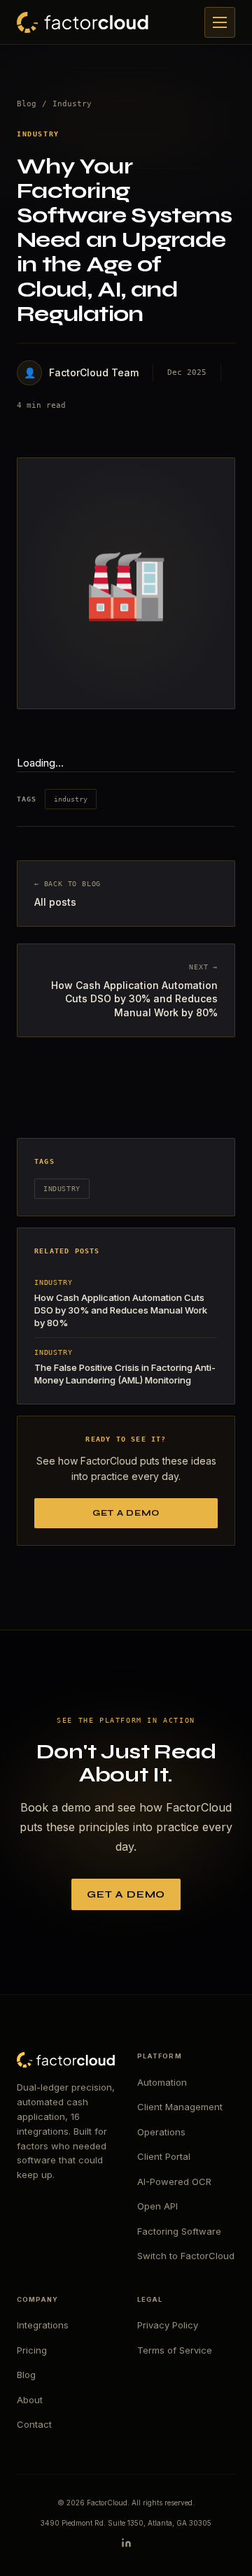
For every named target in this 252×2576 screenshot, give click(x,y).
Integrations (43, 2325)
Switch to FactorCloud (186, 2256)
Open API (157, 2206)
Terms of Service (175, 2350)
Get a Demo (126, 1513)
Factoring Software (179, 2231)
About (30, 2400)
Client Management (180, 2107)
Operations (161, 2132)
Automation (162, 2082)
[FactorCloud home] (83, 22)
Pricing (32, 2350)
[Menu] (220, 22)
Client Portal (164, 2156)
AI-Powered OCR (174, 2182)
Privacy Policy (168, 2325)
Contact (34, 2424)
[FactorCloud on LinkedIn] (126, 2543)
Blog (27, 104)
